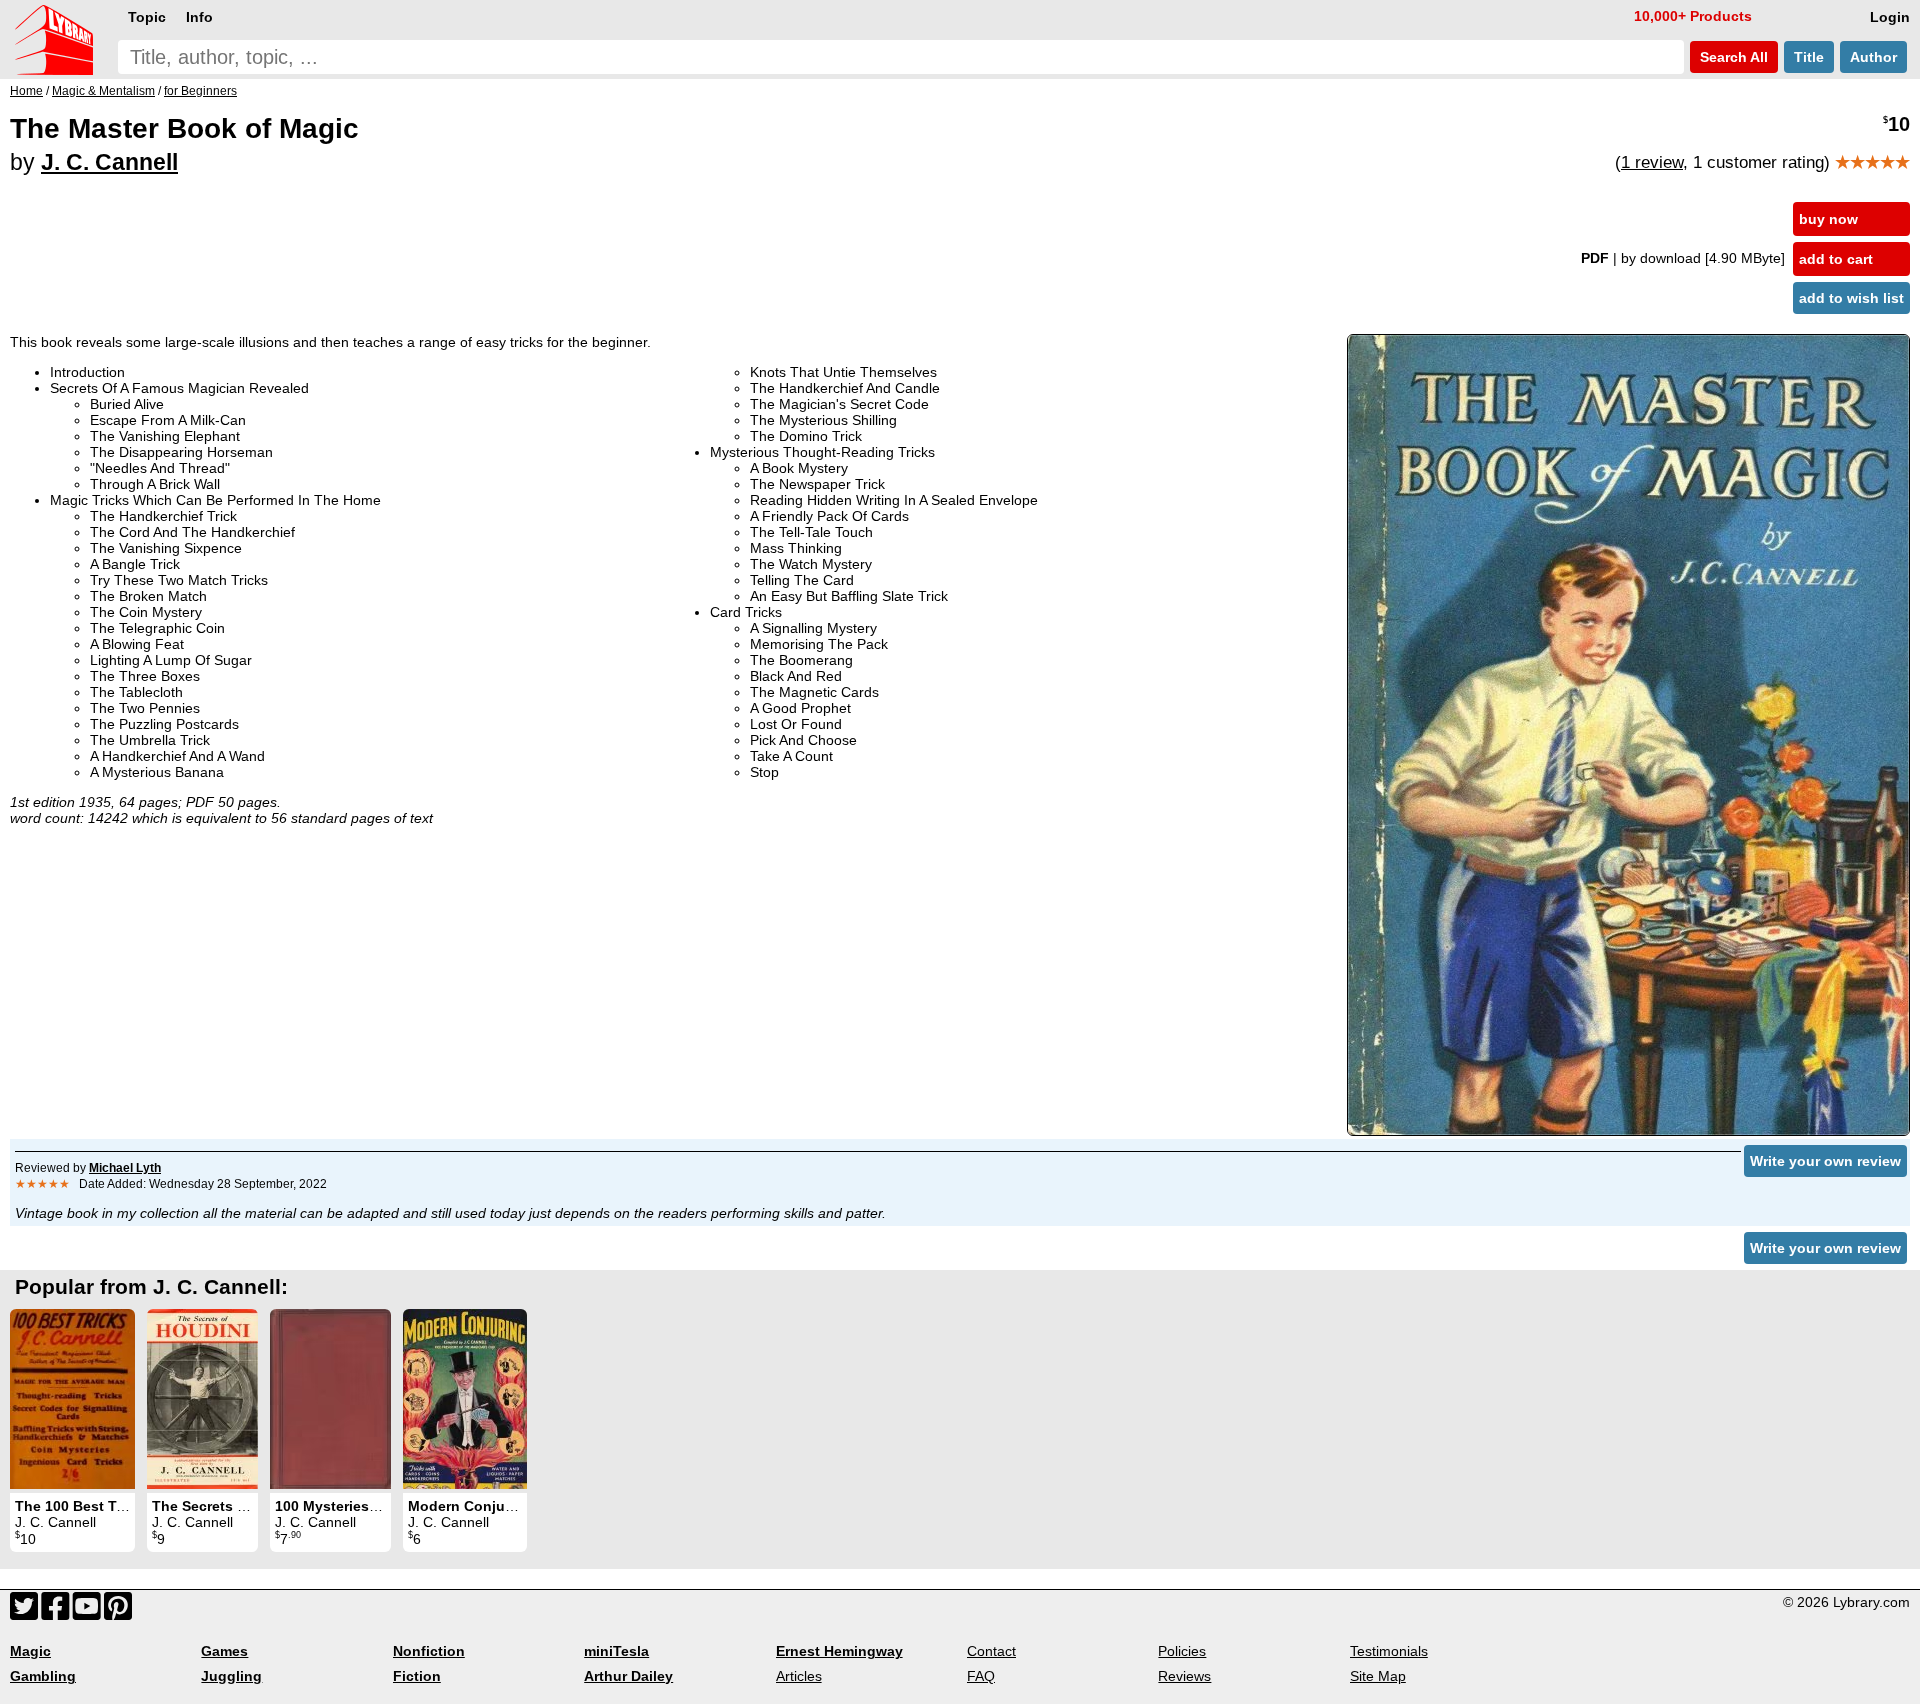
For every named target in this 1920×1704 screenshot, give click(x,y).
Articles (799, 1676)
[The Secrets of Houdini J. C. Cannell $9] (202, 1399)
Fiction (417, 1676)
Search (1732, 57)
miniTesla (616, 1651)
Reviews (1184, 1676)
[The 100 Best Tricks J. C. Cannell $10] (72, 1399)
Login (1890, 17)
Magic (30, 1651)
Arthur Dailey (628, 1676)
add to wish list (1851, 298)
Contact (991, 1651)
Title (1809, 57)
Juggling (231, 1676)
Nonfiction (429, 1651)
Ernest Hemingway (839, 1651)
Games (224, 1651)
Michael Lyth (125, 1168)
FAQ (981, 1676)
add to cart (1836, 259)
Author (1873, 57)
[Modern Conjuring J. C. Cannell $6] (465, 1399)
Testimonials (1389, 1651)
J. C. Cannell (109, 162)
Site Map (1378, 1676)
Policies (1182, 1651)
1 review (1652, 162)
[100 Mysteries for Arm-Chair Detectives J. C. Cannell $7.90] (330, 1399)
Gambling (43, 1676)
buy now (1828, 219)
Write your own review (1825, 1161)
